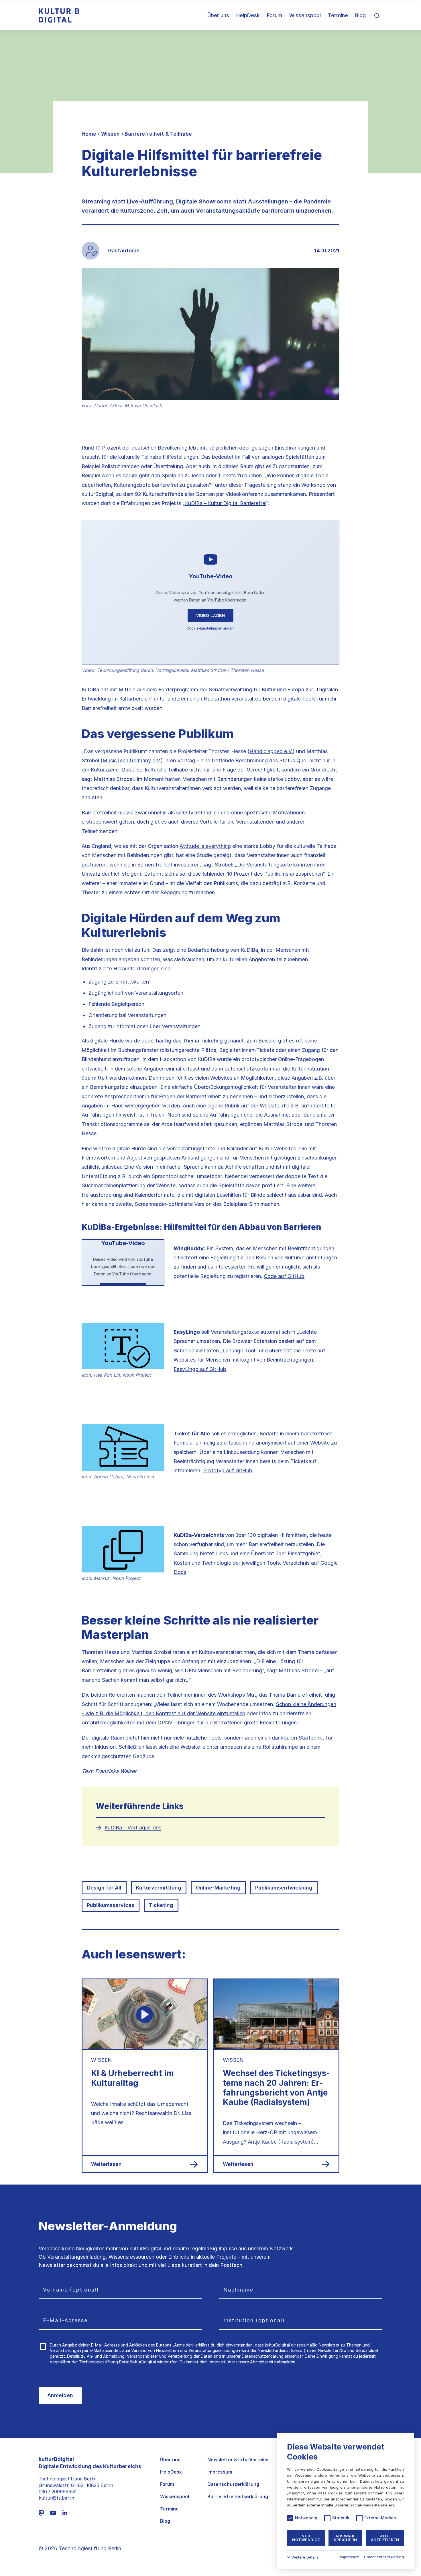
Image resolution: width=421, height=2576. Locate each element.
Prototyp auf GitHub (228, 1470)
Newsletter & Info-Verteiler (238, 2460)
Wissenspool (305, 15)
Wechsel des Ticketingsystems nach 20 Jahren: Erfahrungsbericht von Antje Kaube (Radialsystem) (276, 2088)
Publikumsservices (111, 1905)
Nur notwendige (306, 2538)
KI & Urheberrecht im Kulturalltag (132, 2078)
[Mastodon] (41, 2513)
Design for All (104, 1888)
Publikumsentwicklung (284, 1888)
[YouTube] (53, 2513)
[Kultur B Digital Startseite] (59, 15)
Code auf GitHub (284, 1276)
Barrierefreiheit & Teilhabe (158, 134)
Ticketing (161, 1905)
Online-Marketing (218, 1888)
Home (89, 134)
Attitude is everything (205, 846)
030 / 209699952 (58, 2492)
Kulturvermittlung (159, 1888)
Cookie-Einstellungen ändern (210, 628)
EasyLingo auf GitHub (200, 1369)
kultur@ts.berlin (56, 2498)
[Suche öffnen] (377, 15)
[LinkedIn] (65, 2513)
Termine (338, 15)
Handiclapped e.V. (271, 751)
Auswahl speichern (345, 2538)
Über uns (218, 15)
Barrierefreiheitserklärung (238, 2497)
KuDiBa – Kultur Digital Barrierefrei (226, 503)
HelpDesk (248, 15)
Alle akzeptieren (385, 2538)
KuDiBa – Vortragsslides (133, 1828)
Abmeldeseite (263, 2362)
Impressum (220, 2472)
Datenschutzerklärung (263, 2356)
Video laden (211, 616)
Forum (275, 15)
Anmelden (60, 2395)
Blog (360, 15)
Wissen (110, 134)
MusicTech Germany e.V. (132, 760)
